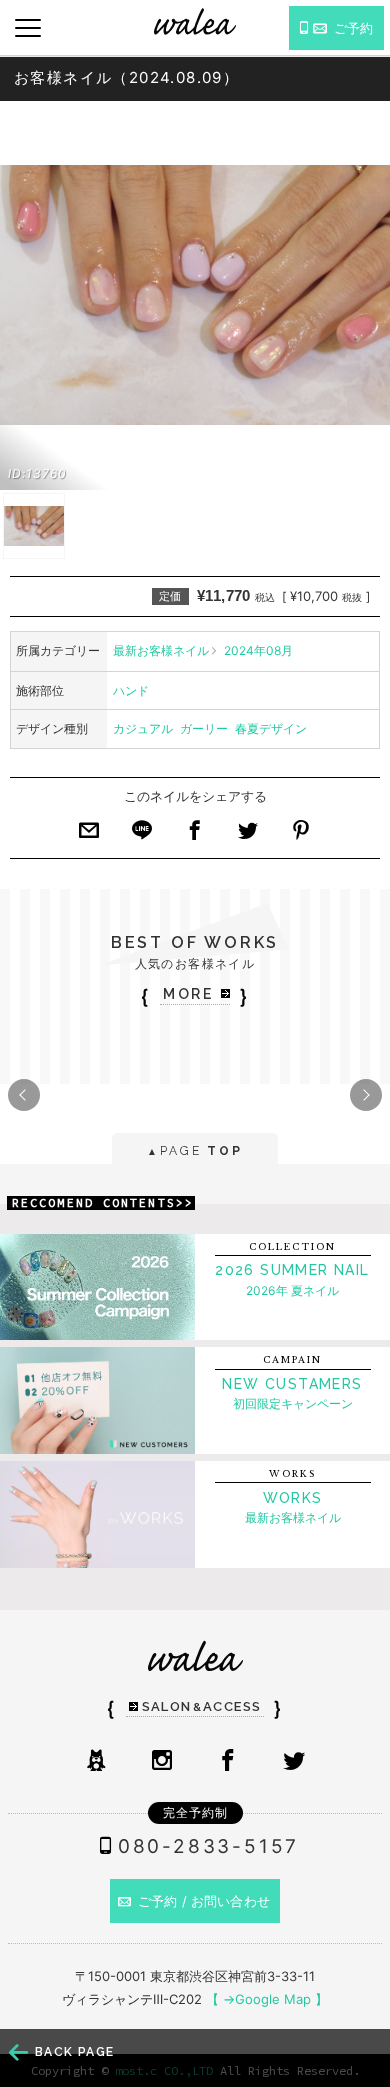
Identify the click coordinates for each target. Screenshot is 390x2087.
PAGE (194, 1151)
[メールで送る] (89, 836)
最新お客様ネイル (161, 650)
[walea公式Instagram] (162, 1762)
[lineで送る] (142, 836)
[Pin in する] (301, 836)
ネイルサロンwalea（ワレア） (195, 21)
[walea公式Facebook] (228, 1762)
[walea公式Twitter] (294, 1762)
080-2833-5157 (208, 1846)
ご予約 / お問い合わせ (204, 1901)
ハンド (131, 690)
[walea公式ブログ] (96, 1762)
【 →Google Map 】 (267, 1999)
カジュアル (143, 728)
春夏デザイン (271, 728)
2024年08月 (258, 650)
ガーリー (204, 728)
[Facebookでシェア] (195, 836)
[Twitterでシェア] (248, 836)
